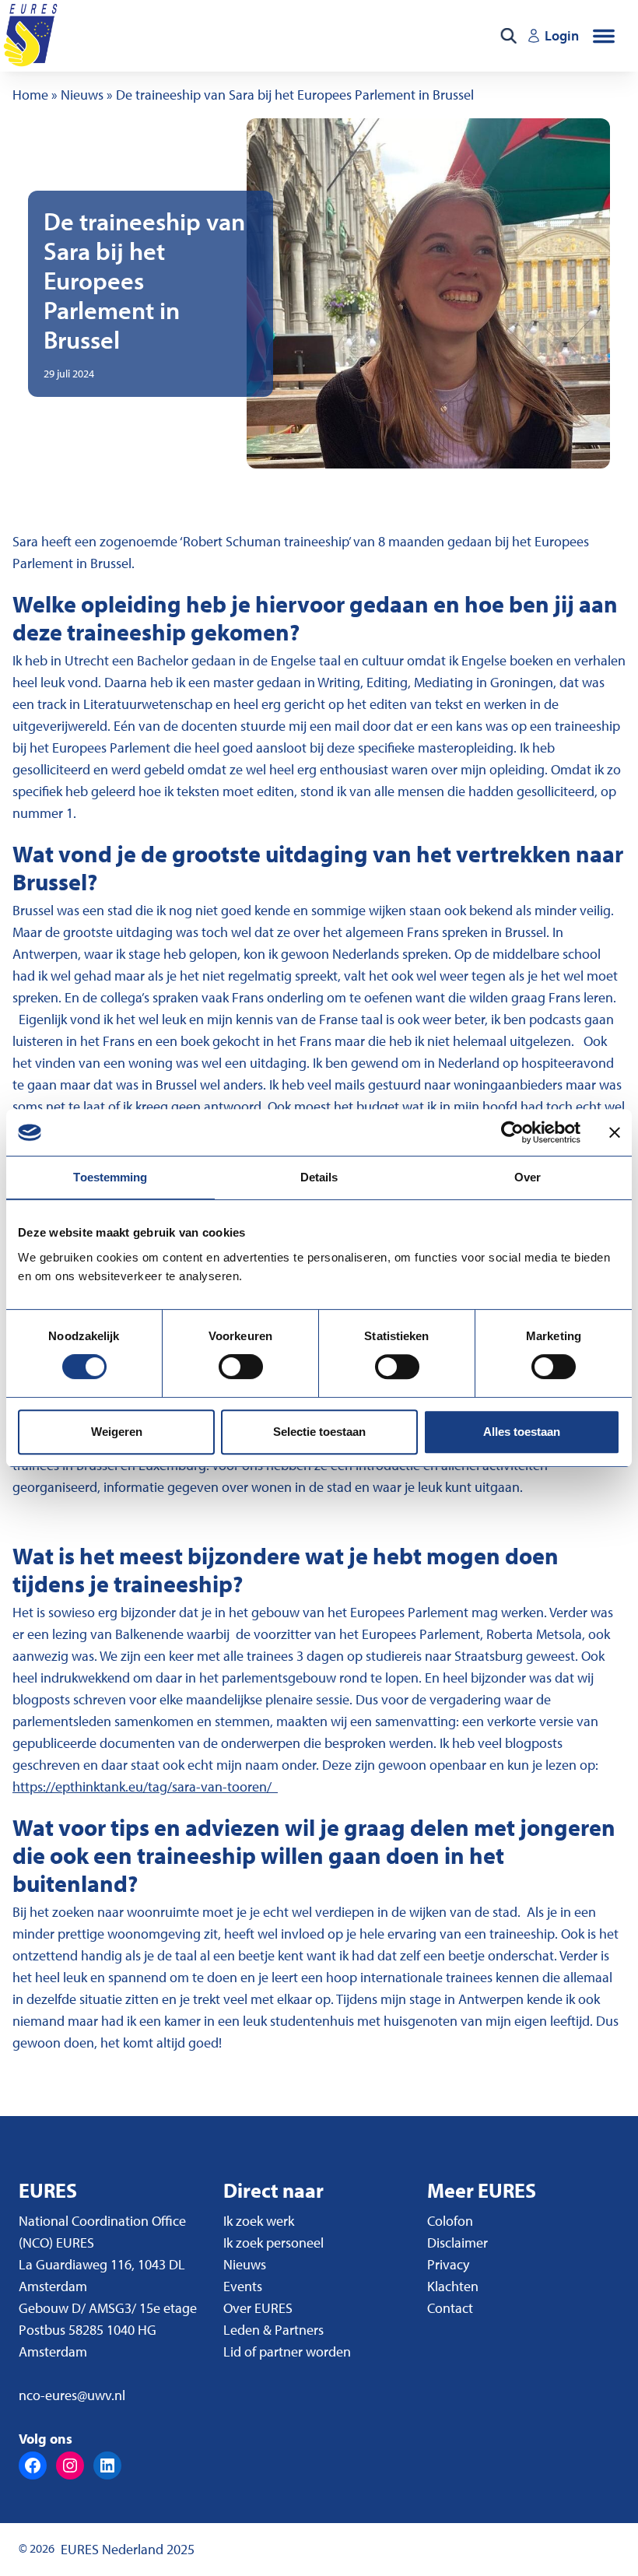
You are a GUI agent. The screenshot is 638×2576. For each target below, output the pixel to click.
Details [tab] (319, 1177)
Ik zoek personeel (273, 2243)
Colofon (450, 2221)
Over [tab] (528, 1177)
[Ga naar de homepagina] (32, 36)
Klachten (453, 2286)
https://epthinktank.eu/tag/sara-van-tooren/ (145, 1786)
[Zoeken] (508, 36)
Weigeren (117, 1432)
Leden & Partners (273, 2330)
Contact (450, 2308)
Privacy (448, 2264)
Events (243, 2286)
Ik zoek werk (259, 2221)
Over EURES (258, 2308)
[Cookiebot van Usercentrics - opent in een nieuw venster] (512, 1132)
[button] (604, 36)
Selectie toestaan (319, 1432)
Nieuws (82, 95)
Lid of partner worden (287, 2351)
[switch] (241, 1367)
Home (30, 95)
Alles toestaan (522, 1432)
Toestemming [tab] (110, 1177)
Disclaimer (457, 2243)
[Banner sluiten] (615, 1132)
